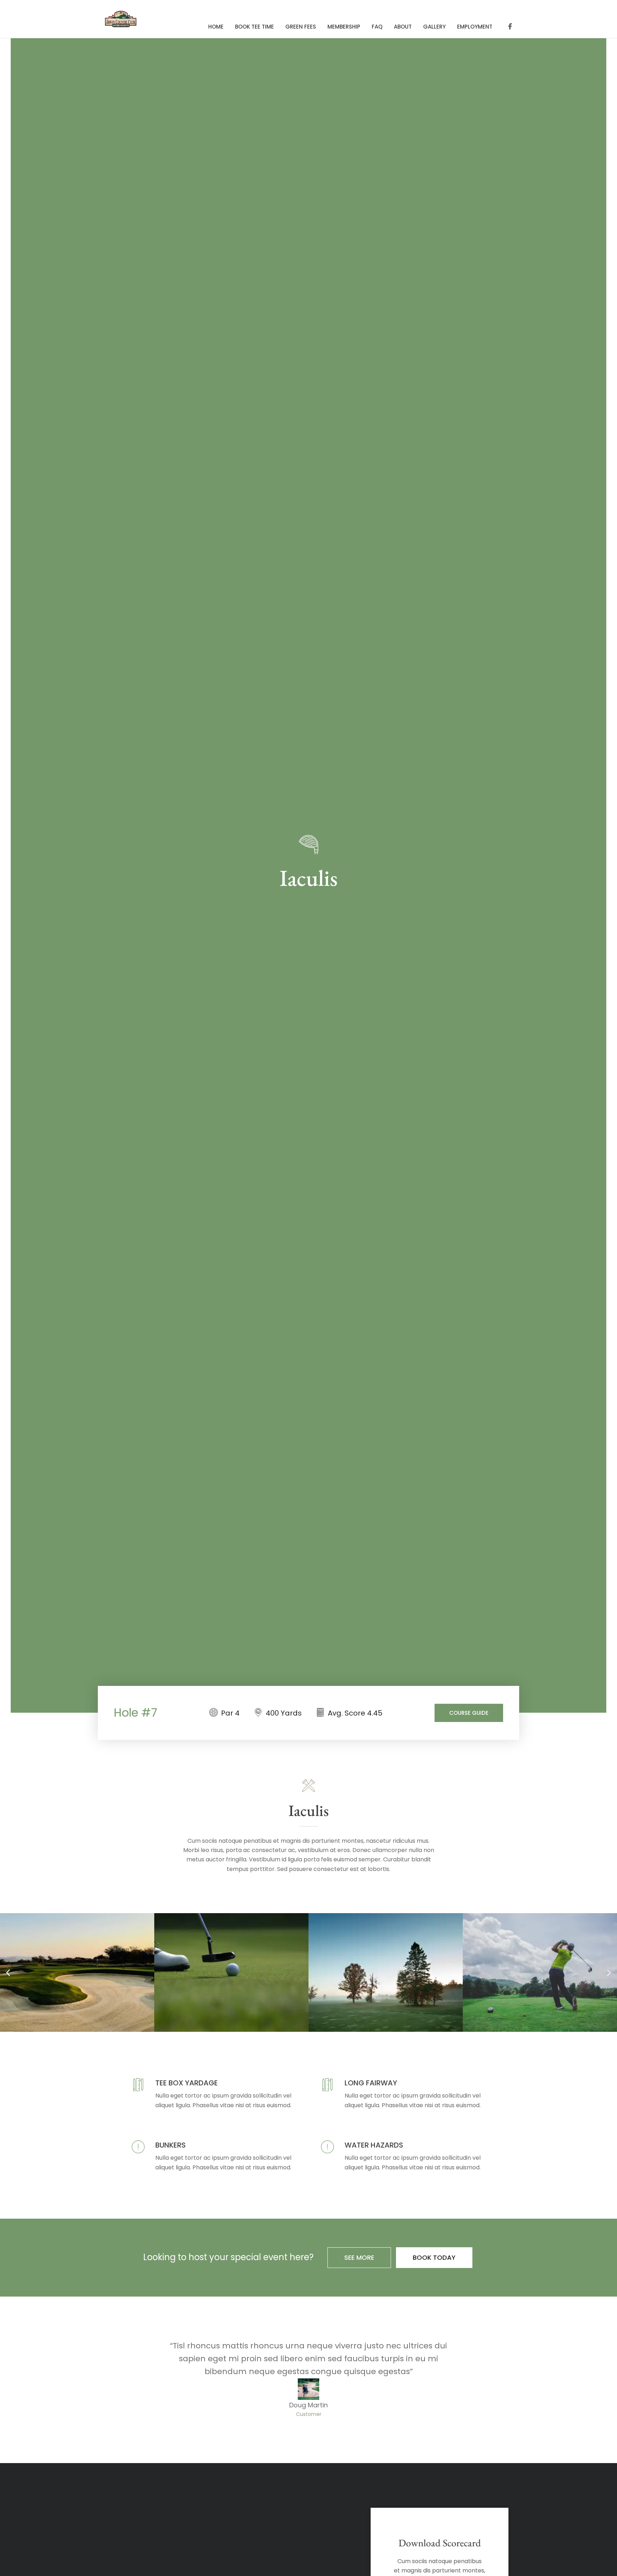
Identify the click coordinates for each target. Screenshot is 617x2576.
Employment (475, 27)
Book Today (434, 2257)
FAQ (377, 27)
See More (359, 2257)
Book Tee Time (254, 27)
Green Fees (301, 27)
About (403, 27)
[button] (8, 1973)
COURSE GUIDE (469, 1713)
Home (216, 27)
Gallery (434, 27)
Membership (344, 27)
